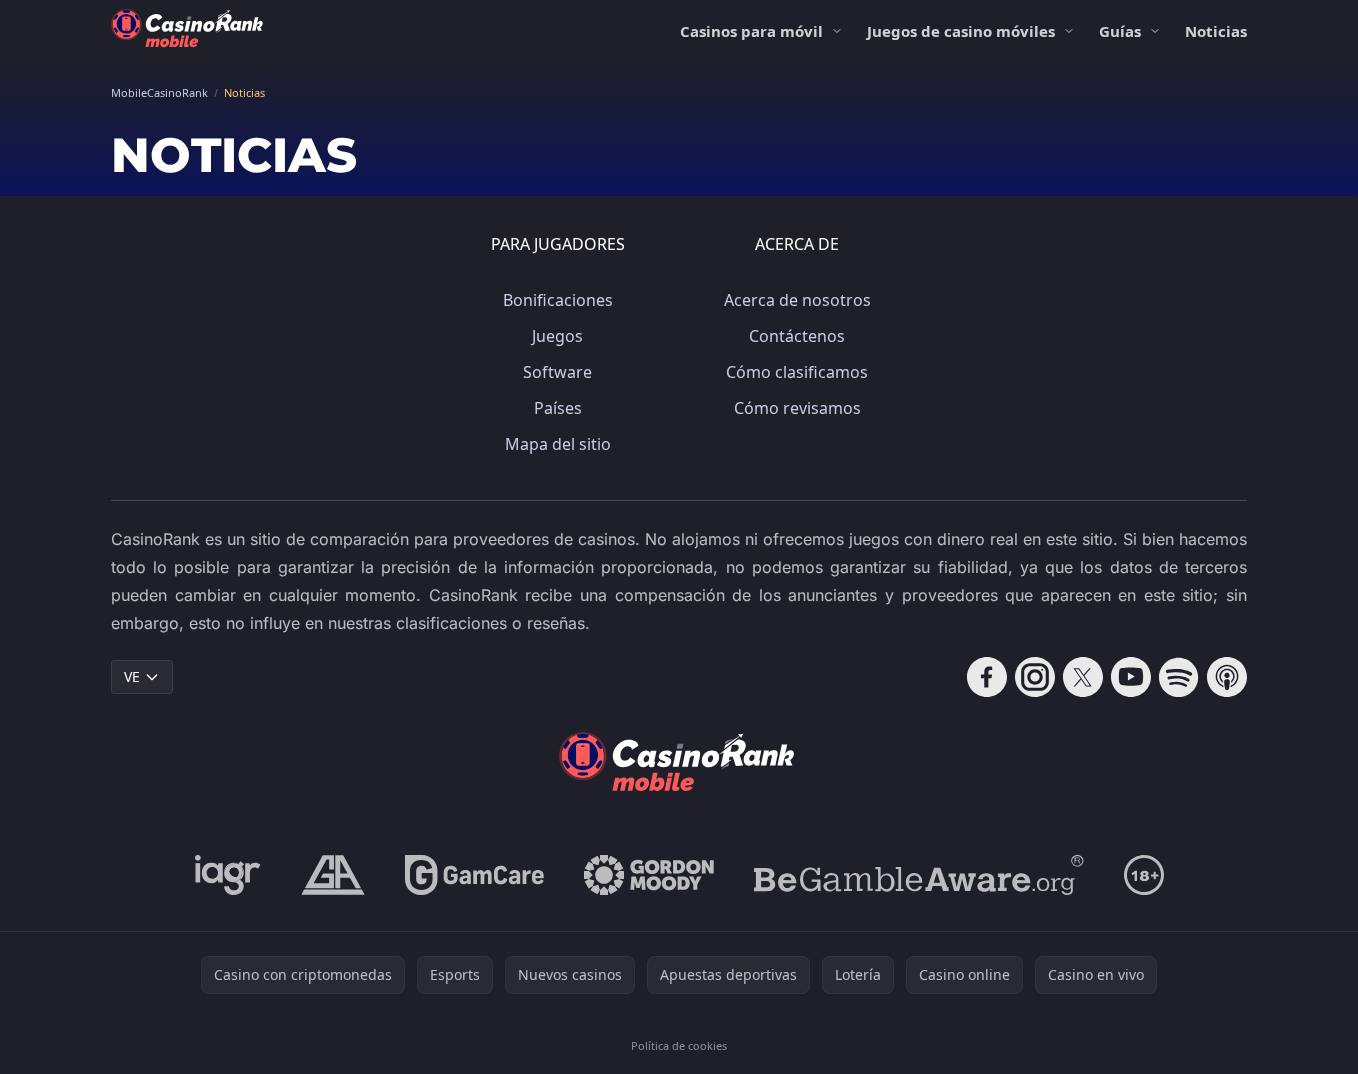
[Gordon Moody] (649, 875)
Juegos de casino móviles (961, 31)
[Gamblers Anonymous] (333, 875)
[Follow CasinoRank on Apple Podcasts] (1227, 677)
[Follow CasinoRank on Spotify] (1179, 677)
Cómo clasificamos (797, 372)
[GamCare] (474, 875)
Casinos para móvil (751, 31)
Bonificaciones (558, 300)
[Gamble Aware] (919, 875)
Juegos (557, 336)
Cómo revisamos (797, 408)
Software (557, 372)
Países (558, 408)
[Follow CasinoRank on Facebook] (987, 677)
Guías (1120, 31)
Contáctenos (797, 336)
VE (132, 676)
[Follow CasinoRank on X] (1083, 677)
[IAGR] (228, 875)
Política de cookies (679, 1045)
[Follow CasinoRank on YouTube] (1131, 677)
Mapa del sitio (558, 444)
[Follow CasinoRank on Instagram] (1035, 677)
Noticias (1216, 31)
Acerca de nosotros (797, 300)
